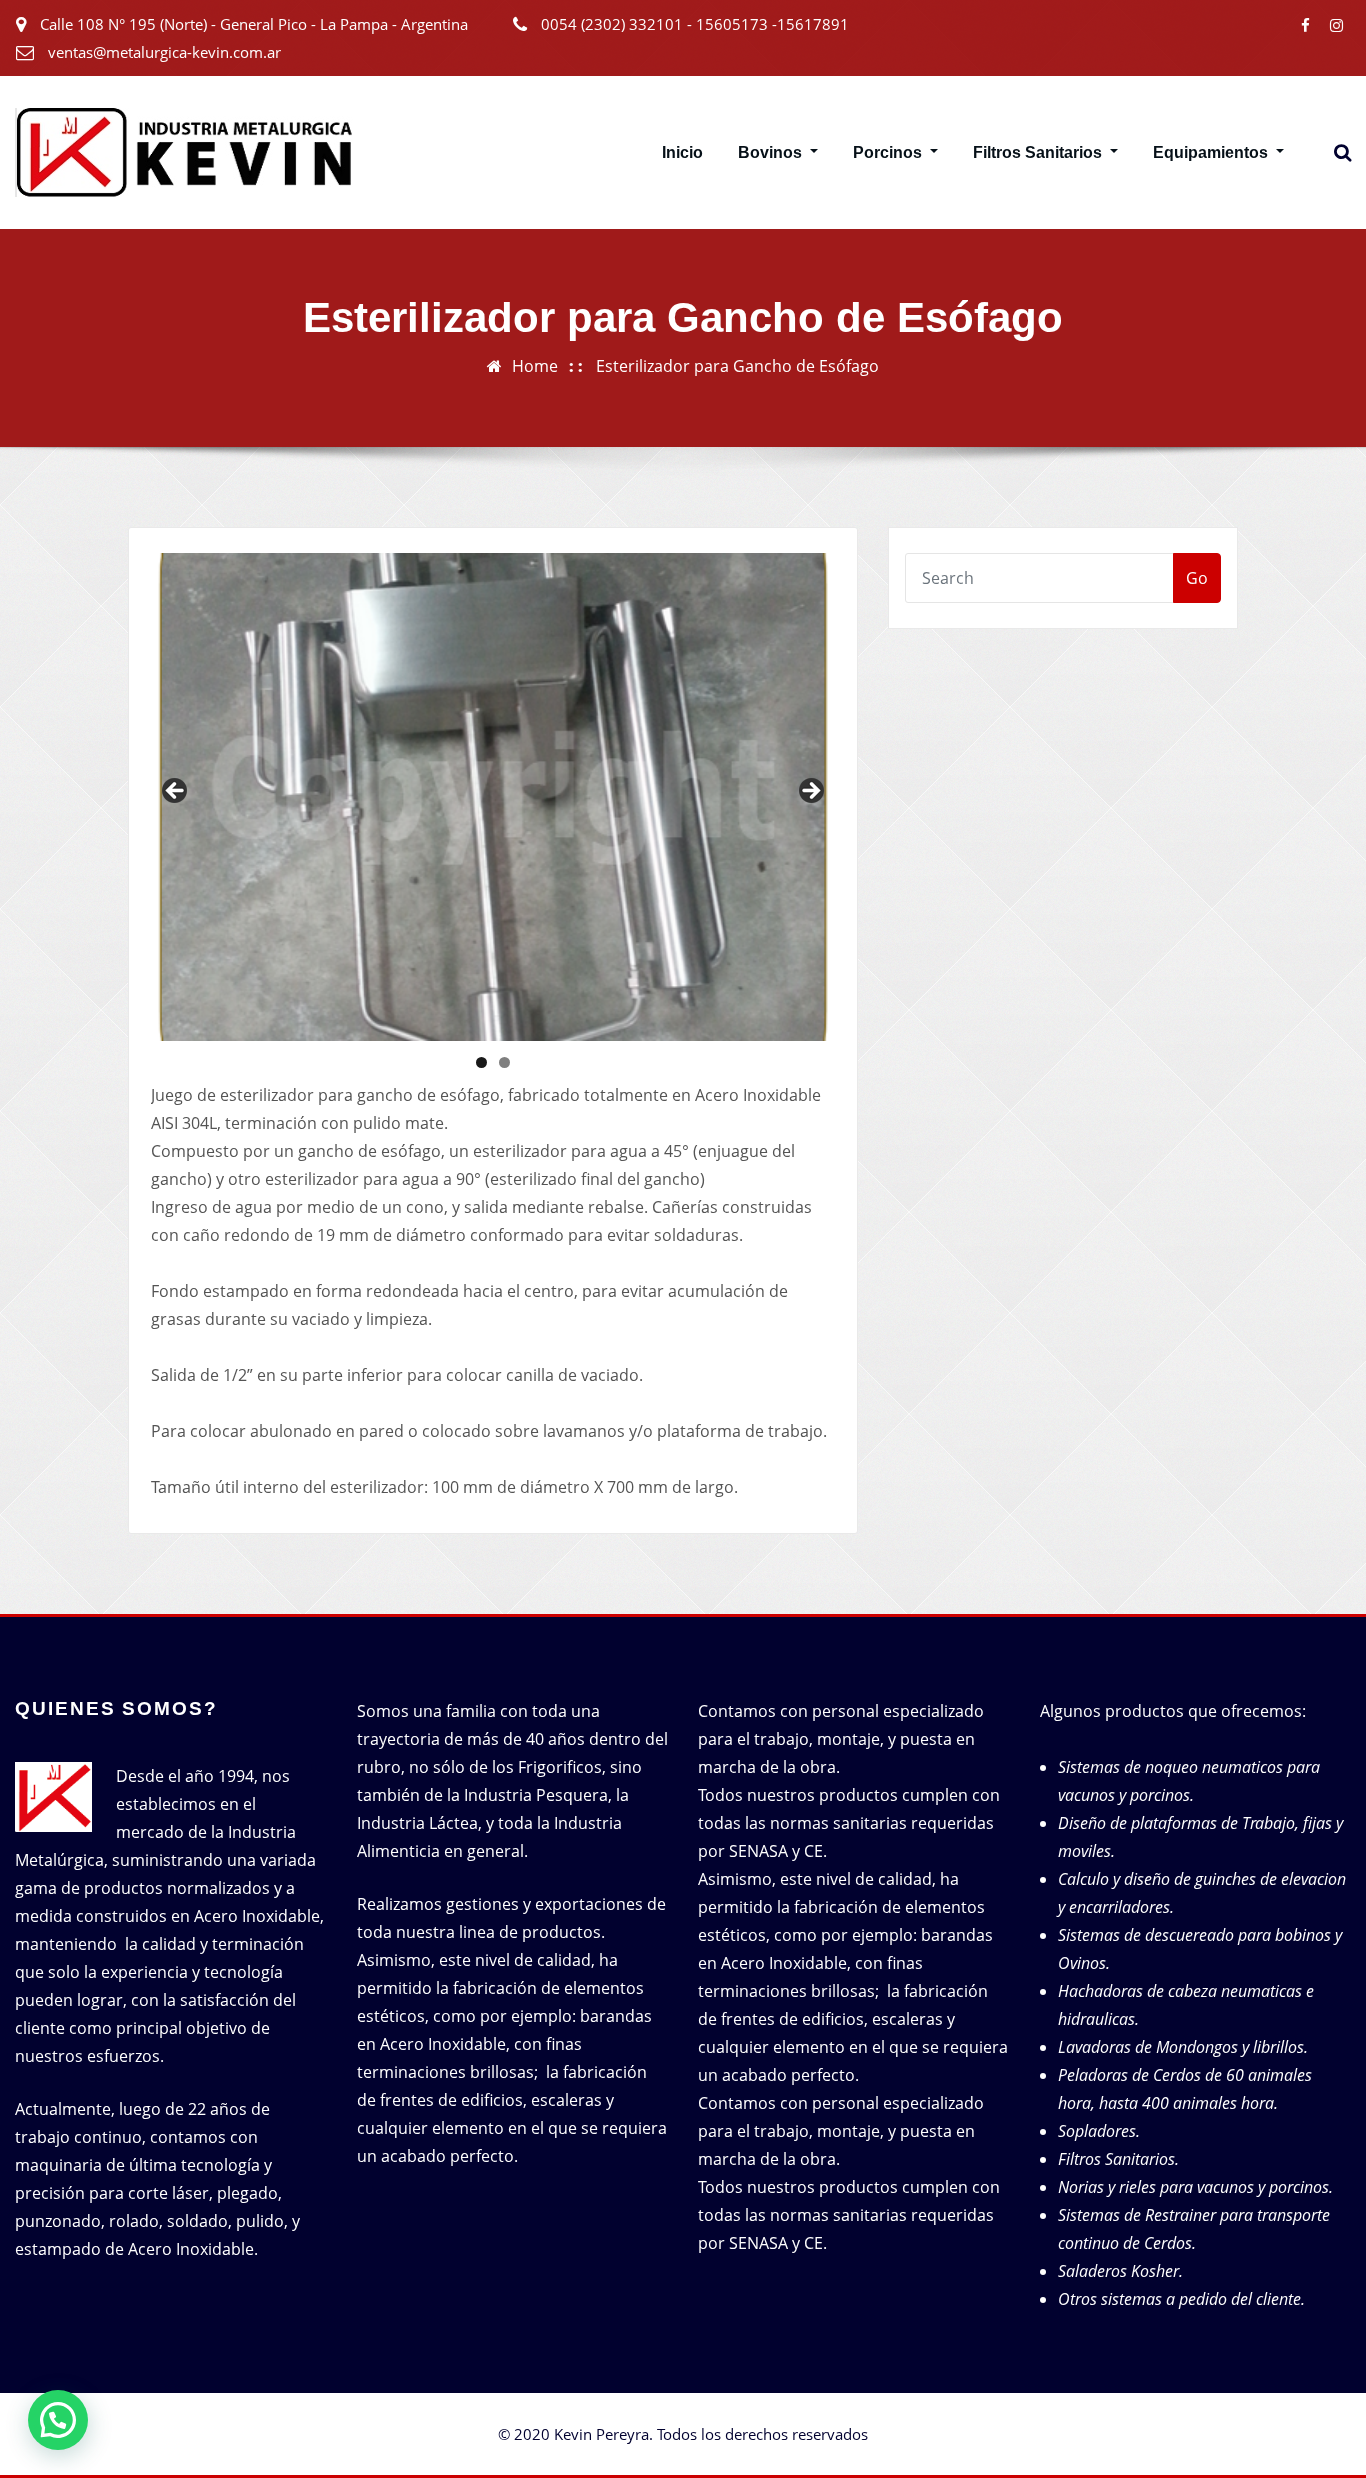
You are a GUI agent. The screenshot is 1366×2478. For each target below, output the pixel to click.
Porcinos (889, 152)
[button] (58, 2420)
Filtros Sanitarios (1039, 152)
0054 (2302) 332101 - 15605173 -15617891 (695, 24)
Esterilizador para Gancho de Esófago (737, 366)
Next (810, 792)
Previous (176, 792)
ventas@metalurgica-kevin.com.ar (164, 52)
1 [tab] (481, 1062)
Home (535, 366)
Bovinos (772, 152)
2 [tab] (504, 1062)
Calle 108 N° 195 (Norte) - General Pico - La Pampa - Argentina (254, 24)
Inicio (682, 152)
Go (1197, 578)
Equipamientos (1212, 152)
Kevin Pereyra (601, 2434)
